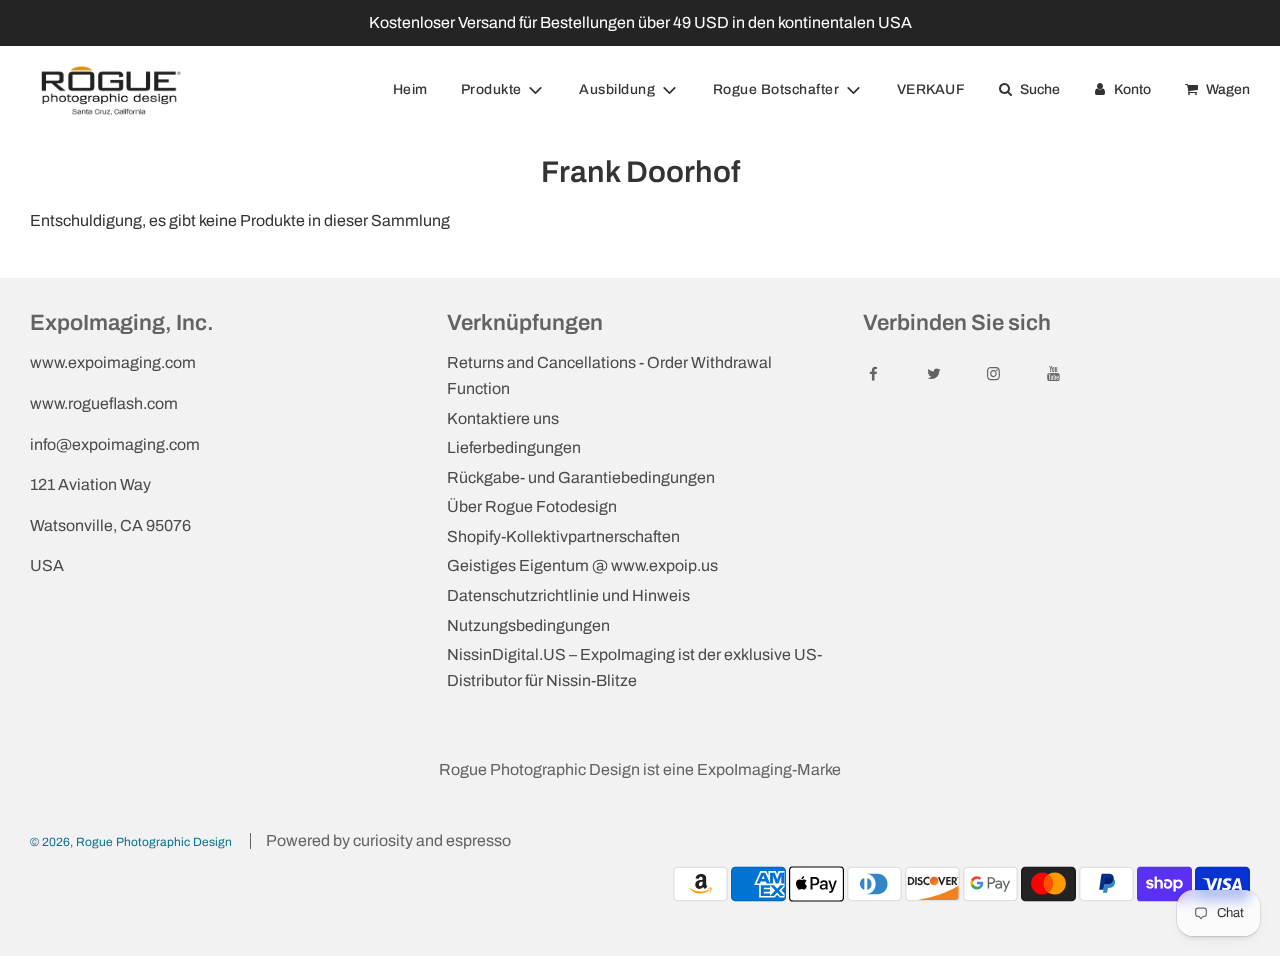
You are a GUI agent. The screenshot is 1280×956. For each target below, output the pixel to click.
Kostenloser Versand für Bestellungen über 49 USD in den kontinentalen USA (640, 22)
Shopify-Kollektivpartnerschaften (563, 536)
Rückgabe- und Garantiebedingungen (581, 477)
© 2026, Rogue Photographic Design (131, 842)
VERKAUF (931, 89)
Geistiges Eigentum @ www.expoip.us (582, 565)
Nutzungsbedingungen (528, 625)
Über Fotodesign (532, 506)
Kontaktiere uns (503, 418)
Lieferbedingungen (514, 447)
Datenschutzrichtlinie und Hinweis (568, 595)
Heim (410, 89)
